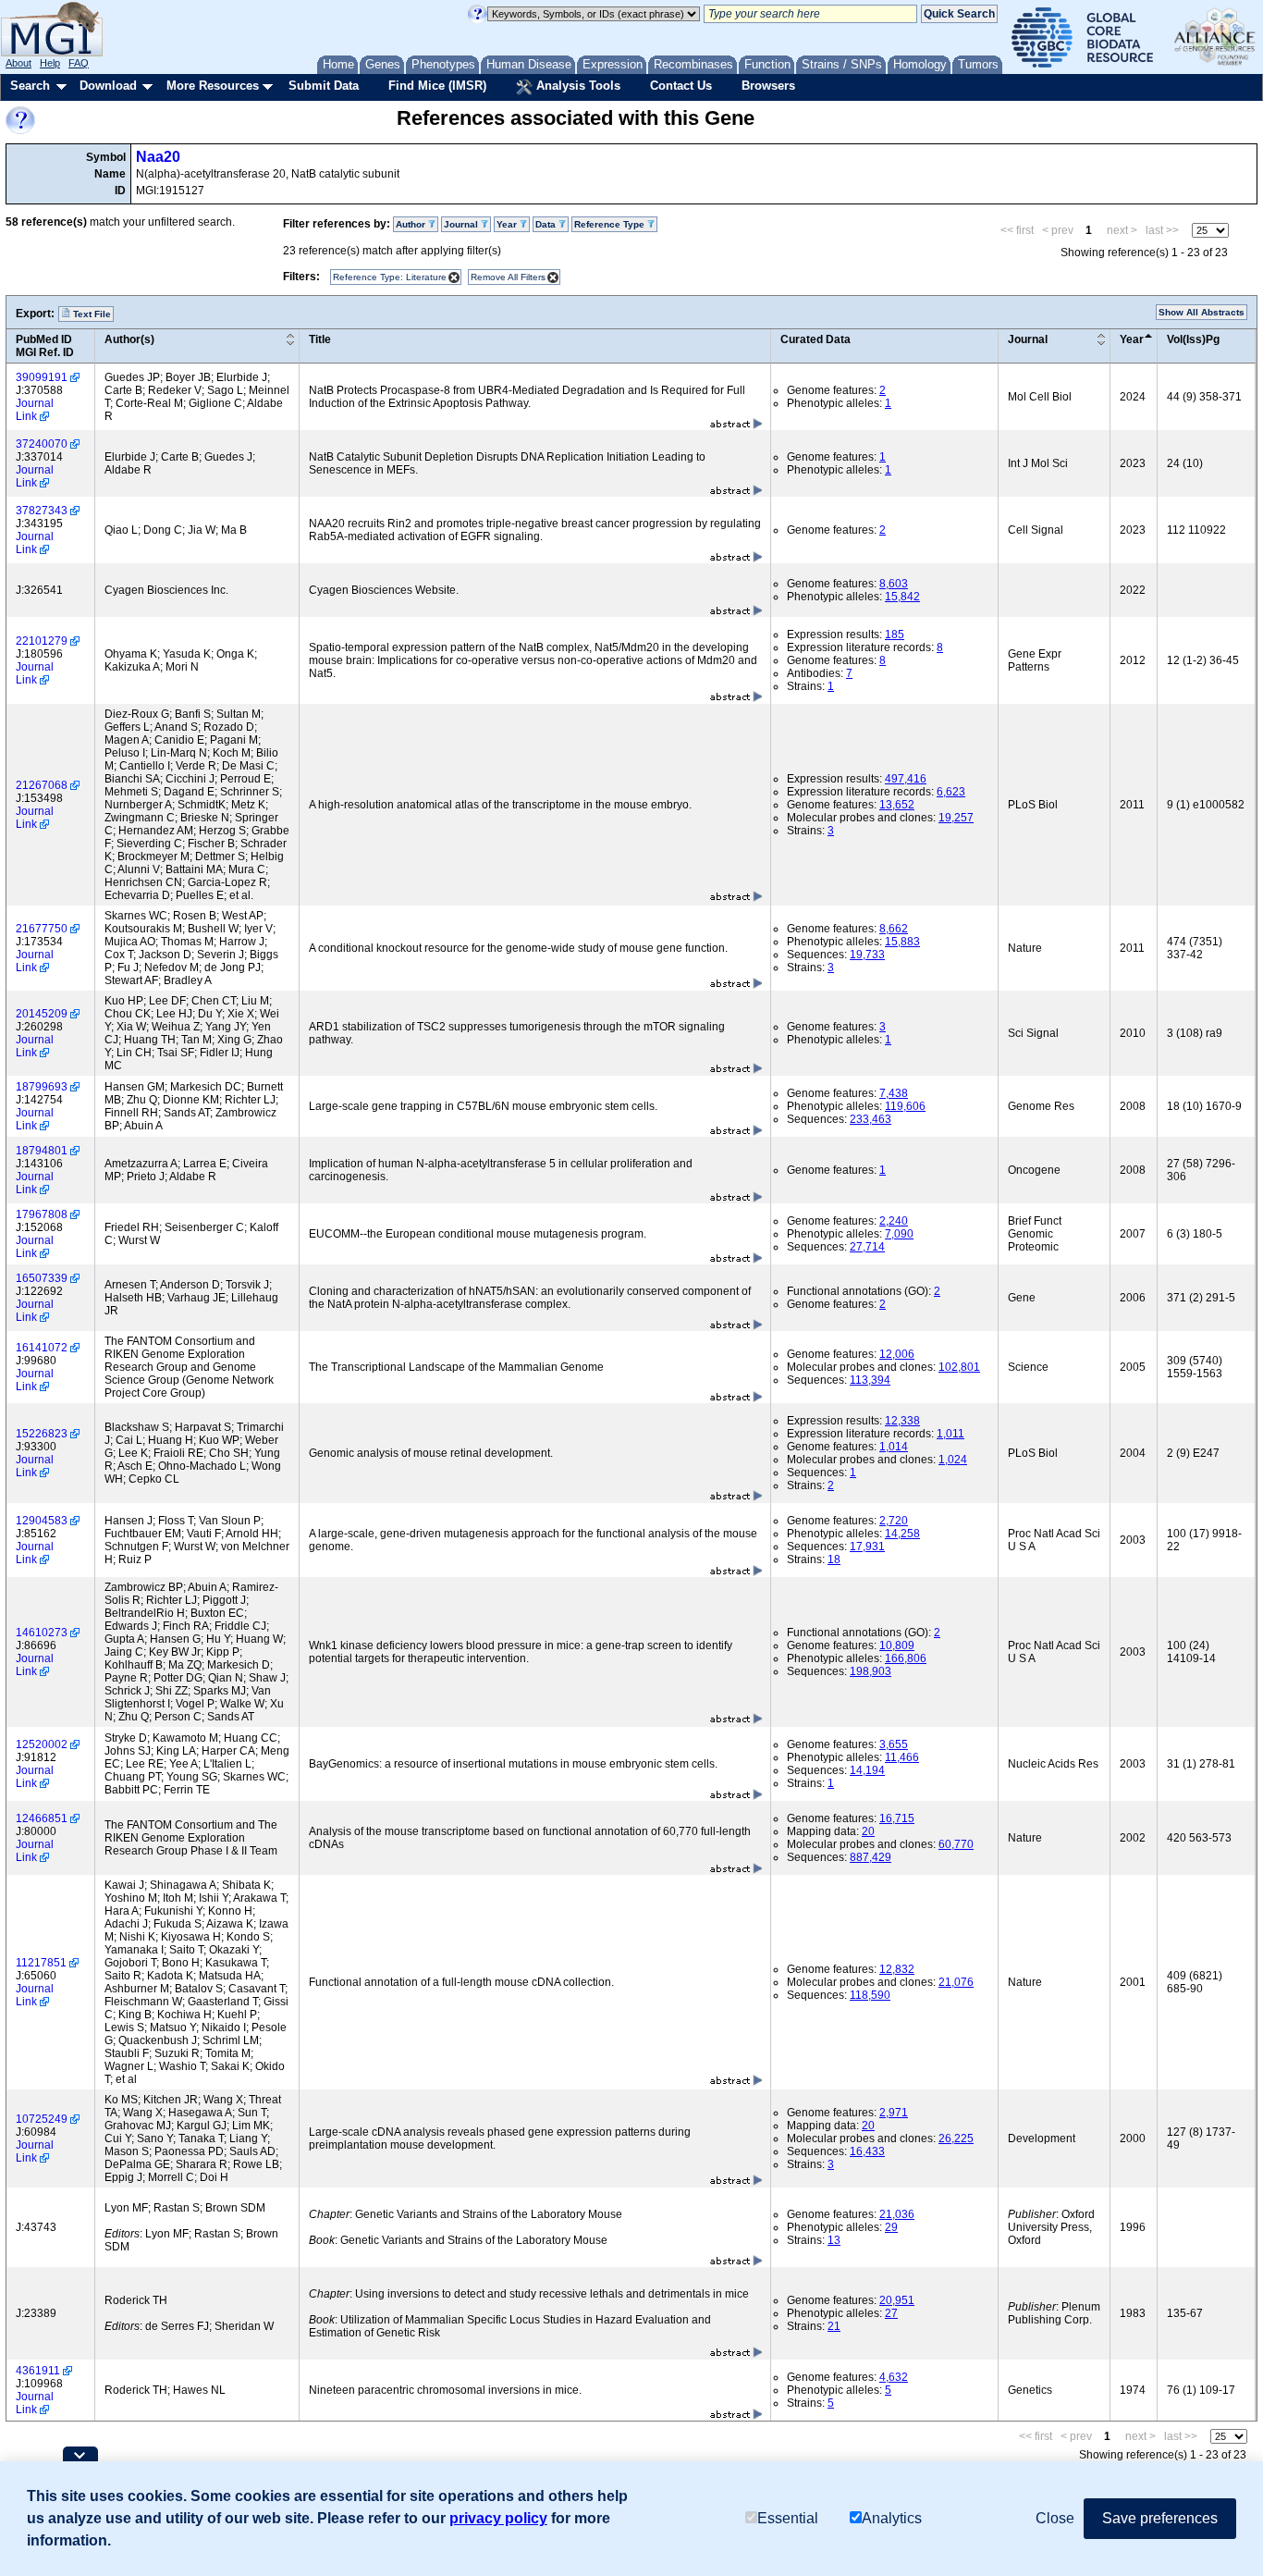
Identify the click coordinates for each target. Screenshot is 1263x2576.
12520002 (42, 1744)
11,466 (902, 1757)
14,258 (902, 1534)
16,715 (897, 1818)
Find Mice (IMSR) (437, 86)
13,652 (897, 805)
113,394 (870, 1380)
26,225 (956, 2138)
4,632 (894, 2377)
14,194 (867, 1770)
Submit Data (324, 86)
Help (50, 63)
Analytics (892, 2518)
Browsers (768, 86)
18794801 (42, 1151)
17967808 (42, 1214)
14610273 (42, 1633)
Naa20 (158, 157)
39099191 (42, 377)
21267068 (42, 785)
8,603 (894, 584)
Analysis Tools (576, 86)
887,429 (871, 1857)
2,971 (894, 2113)
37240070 (42, 444)
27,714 (867, 1247)
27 (891, 2313)
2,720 (894, 1521)
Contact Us (681, 86)
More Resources (213, 86)
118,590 (870, 1995)
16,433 (867, 2151)
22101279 (42, 641)
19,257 (956, 818)
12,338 (902, 1421)
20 (868, 1831)
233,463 (871, 1119)
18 (834, 1559)
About (18, 63)
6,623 (951, 792)
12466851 (42, 1818)
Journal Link (35, 410)
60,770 (956, 1844)
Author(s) (129, 339)
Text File (91, 314)
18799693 (42, 1087)
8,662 (894, 929)
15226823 (42, 1434)
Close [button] (1055, 2518)
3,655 (894, 1744)
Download (108, 86)
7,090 (899, 1234)
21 (834, 2326)
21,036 (897, 2214)
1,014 (894, 1447)
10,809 (897, 1645)
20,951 (897, 2300)
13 (834, 2240)
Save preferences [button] (1160, 2518)
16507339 (42, 1278)
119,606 (905, 1106)
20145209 (42, 1014)
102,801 (959, 1367)
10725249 (42, 2119)
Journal (1028, 339)
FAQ (79, 63)
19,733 (867, 955)
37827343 (42, 511)
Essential (788, 2518)
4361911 (38, 2371)
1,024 (953, 1460)
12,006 (897, 1354)
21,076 (956, 1982)
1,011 (950, 1434)
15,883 (902, 942)
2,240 (894, 1221)
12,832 (897, 1969)
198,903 (871, 1671)
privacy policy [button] (498, 2518)
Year (1132, 339)
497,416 (906, 779)
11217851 (41, 1963)
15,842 (902, 597)
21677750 (42, 929)
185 (895, 635)
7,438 (894, 1093)
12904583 (42, 1521)
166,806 (906, 1658)
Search (30, 86)
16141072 (42, 1348)
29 (891, 2227)
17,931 (867, 1547)
